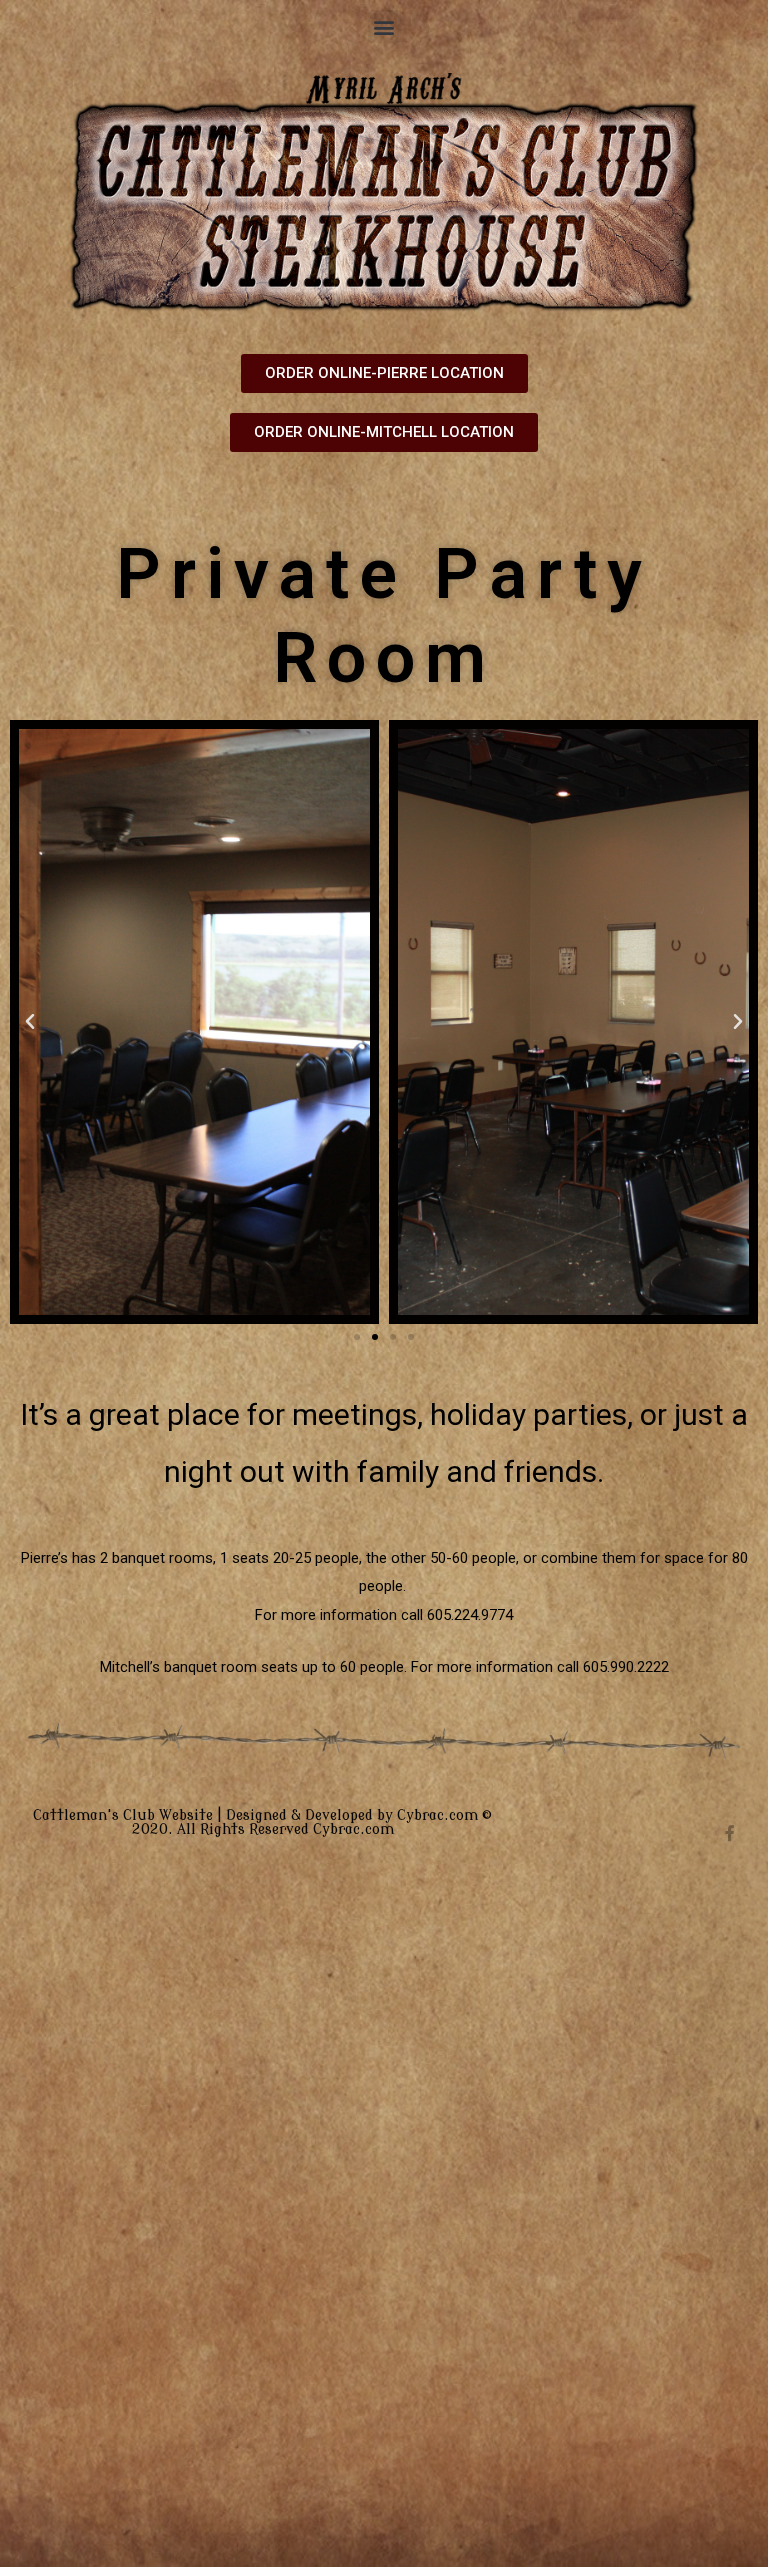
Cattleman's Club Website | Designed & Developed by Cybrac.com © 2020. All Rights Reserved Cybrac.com (262, 1822)
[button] (384, 26)
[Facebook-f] (730, 1833)
